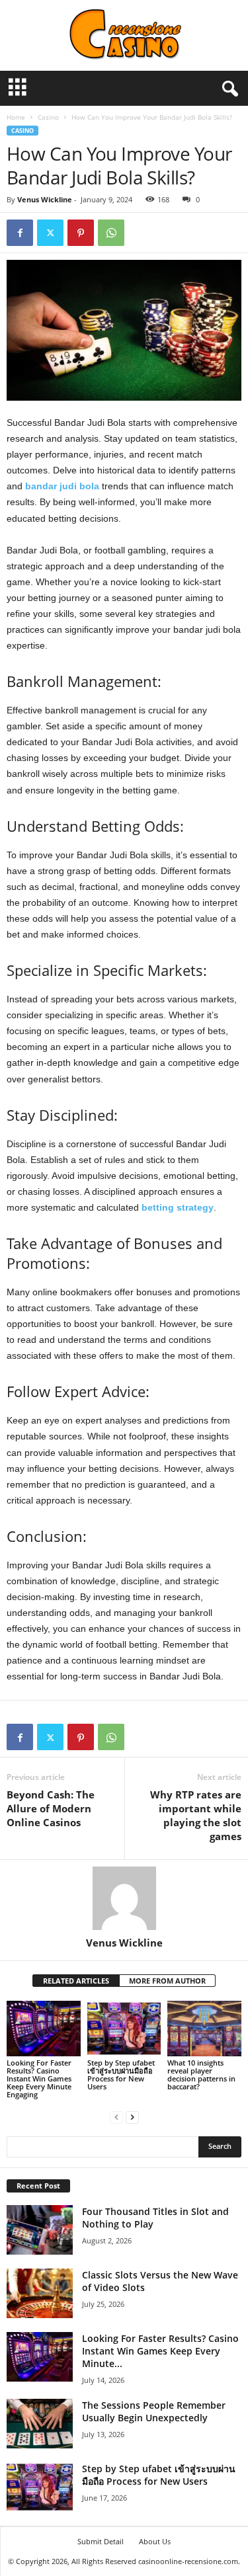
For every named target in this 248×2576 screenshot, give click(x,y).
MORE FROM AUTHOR (167, 1981)
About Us (155, 2541)
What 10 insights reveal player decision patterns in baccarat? (201, 2074)
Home (16, 117)
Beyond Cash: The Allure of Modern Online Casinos (51, 1808)
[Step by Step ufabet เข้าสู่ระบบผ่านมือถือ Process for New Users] (124, 2028)
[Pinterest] (81, 233)
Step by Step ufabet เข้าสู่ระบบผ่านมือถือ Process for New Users (121, 2074)
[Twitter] (50, 233)
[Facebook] (20, 233)
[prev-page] (116, 2117)
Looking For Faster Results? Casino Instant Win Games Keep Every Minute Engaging (39, 2078)
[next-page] (132, 2117)
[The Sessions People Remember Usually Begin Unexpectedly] (40, 2424)
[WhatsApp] (111, 233)
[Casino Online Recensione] (124, 35)
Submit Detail (101, 2541)
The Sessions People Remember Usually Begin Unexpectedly (154, 2411)
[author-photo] (124, 1898)
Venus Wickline (45, 199)
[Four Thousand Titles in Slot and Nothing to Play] (40, 2230)
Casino (48, 117)
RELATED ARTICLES (76, 1981)
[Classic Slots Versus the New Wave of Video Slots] (40, 2293)
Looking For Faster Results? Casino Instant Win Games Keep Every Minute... (160, 2351)
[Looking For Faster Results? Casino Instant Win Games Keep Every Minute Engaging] (44, 2028)
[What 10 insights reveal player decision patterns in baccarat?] (204, 2028)
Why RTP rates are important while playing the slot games (196, 1815)
